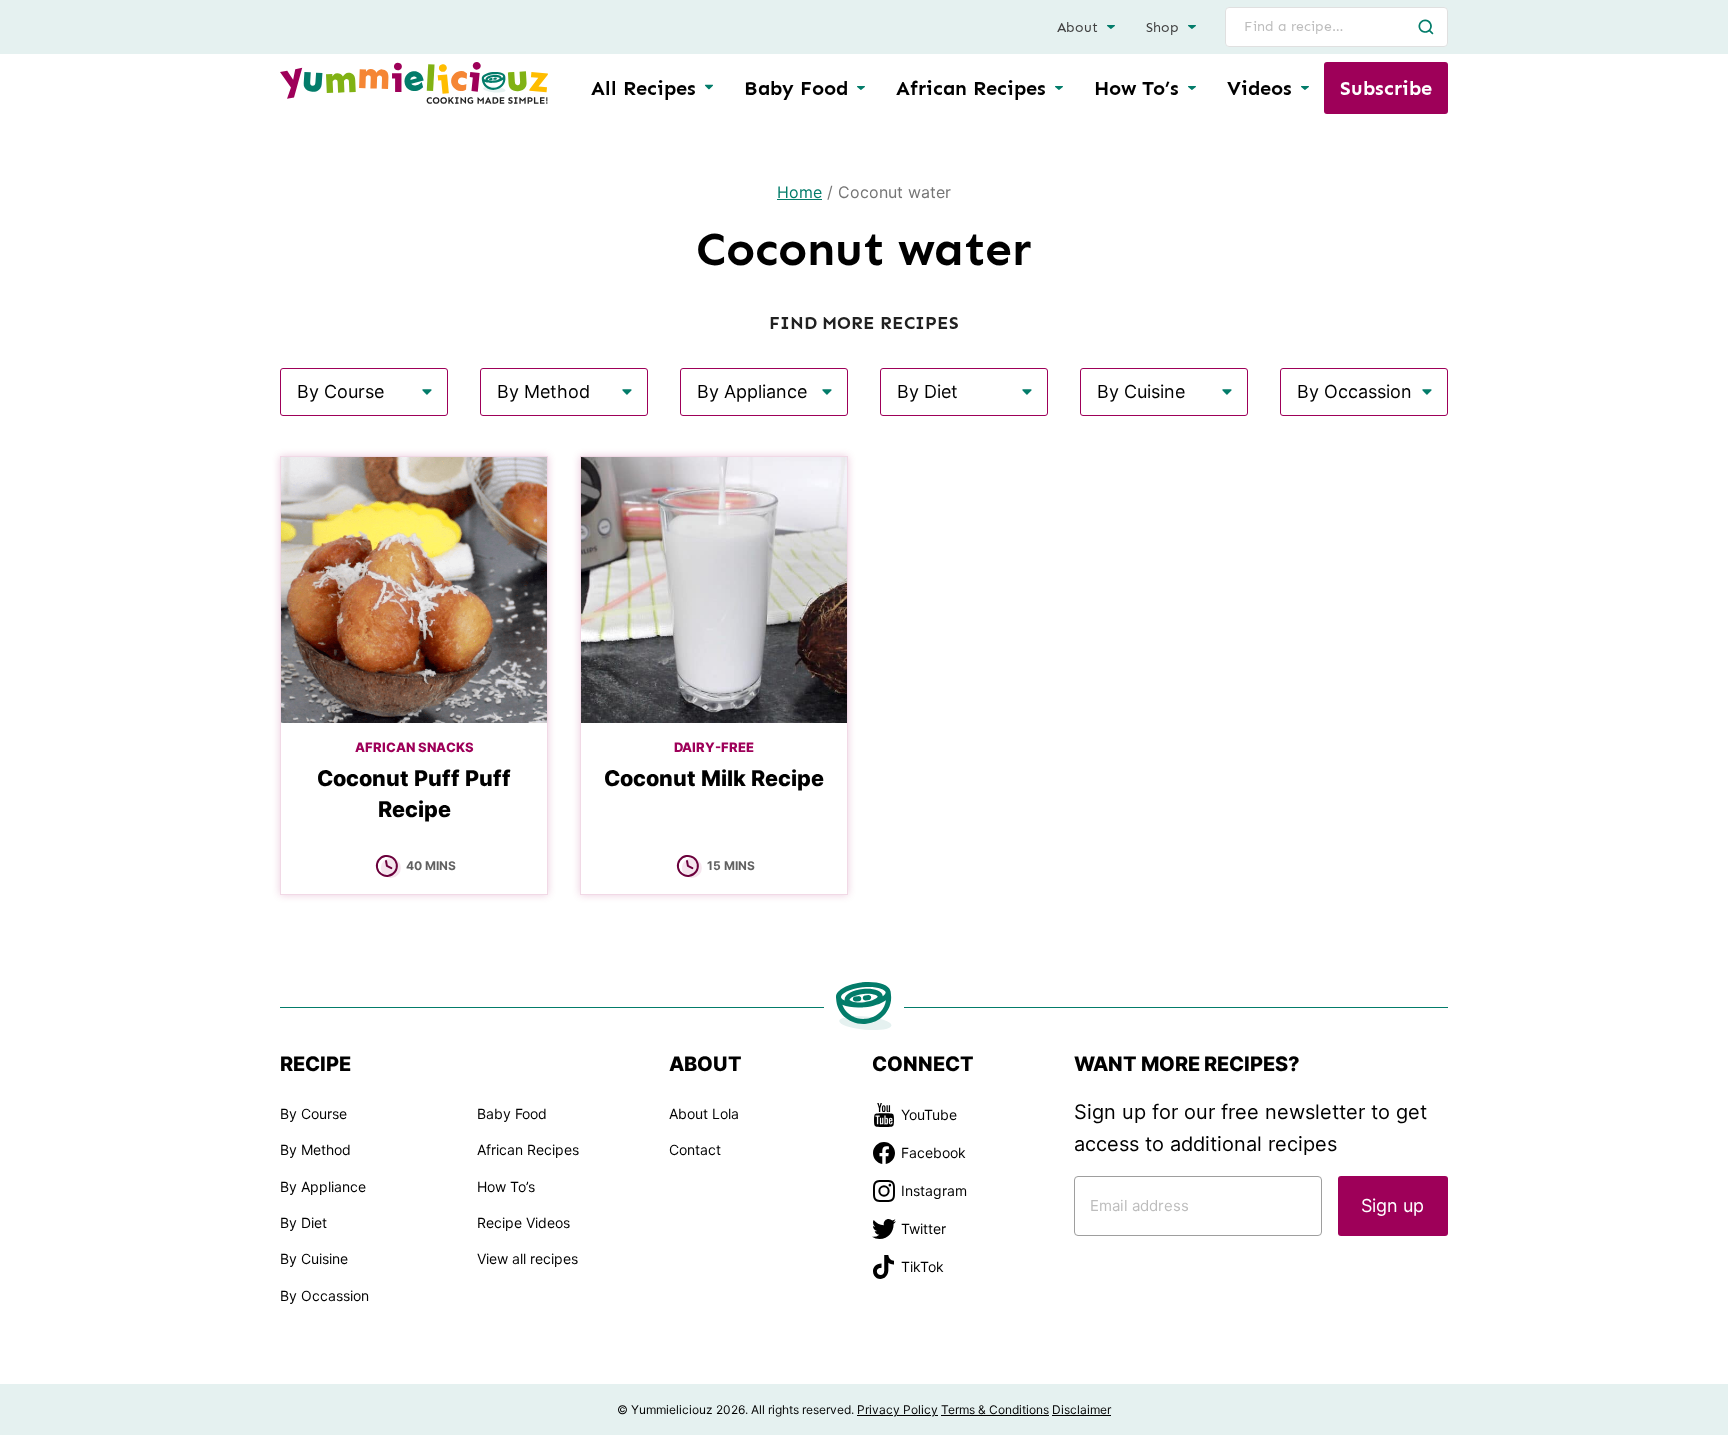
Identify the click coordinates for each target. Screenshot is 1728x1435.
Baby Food (796, 88)
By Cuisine (314, 1258)
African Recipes (971, 88)
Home (799, 192)
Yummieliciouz (414, 83)
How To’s (1136, 88)
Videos (1259, 88)
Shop (1162, 27)
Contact (695, 1149)
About (1077, 27)
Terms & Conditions (995, 1409)
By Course (313, 1113)
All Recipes (643, 88)
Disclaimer (1081, 1409)
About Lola (704, 1113)
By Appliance (323, 1186)
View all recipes (527, 1258)
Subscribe (1386, 88)
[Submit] (1426, 27)
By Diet (303, 1222)
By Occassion (324, 1295)
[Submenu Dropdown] (861, 88)
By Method (315, 1149)
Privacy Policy (897, 1409)
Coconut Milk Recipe (714, 778)
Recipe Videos (523, 1222)
